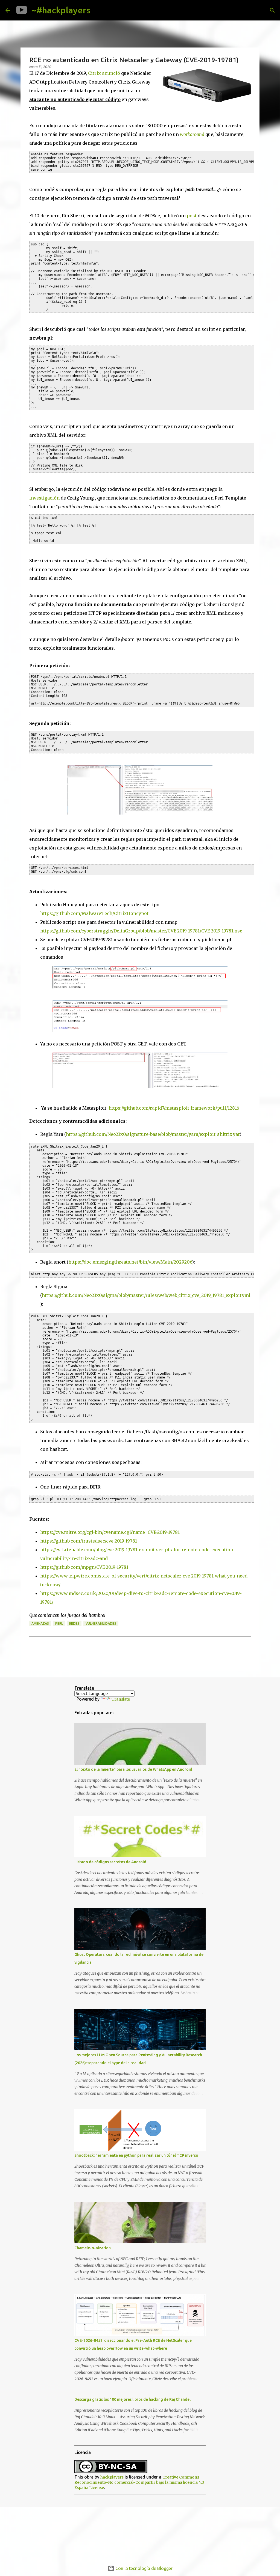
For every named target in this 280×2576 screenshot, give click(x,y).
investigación (44, 498)
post (192, 216)
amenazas (40, 1623)
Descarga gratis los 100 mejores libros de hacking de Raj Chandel (132, 2399)
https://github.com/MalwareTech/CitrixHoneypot (95, 913)
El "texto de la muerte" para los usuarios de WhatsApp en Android (133, 1769)
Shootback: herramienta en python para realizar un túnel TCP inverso (136, 2155)
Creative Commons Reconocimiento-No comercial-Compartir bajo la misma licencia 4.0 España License (139, 2482)
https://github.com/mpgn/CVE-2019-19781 (84, 1567)
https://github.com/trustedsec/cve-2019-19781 (89, 1541)
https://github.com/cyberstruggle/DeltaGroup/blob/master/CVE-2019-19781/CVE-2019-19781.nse (141, 931)
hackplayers (112, 2477)
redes (74, 1623)
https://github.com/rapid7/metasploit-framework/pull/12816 (174, 1108)
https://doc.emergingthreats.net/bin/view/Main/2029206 (130, 1262)
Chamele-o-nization (93, 2248)
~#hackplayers (61, 10)
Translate (121, 1699)
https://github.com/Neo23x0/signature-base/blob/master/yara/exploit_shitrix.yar (153, 1134)
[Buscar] (99, 10)
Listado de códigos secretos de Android (110, 1862)
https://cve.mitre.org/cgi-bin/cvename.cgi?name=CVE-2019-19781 (110, 1532)
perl (59, 1623)
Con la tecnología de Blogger (143, 2568)
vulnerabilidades (101, 1623)
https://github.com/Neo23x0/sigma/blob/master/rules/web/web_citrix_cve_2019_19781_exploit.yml (146, 1295)
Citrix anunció (104, 73)
